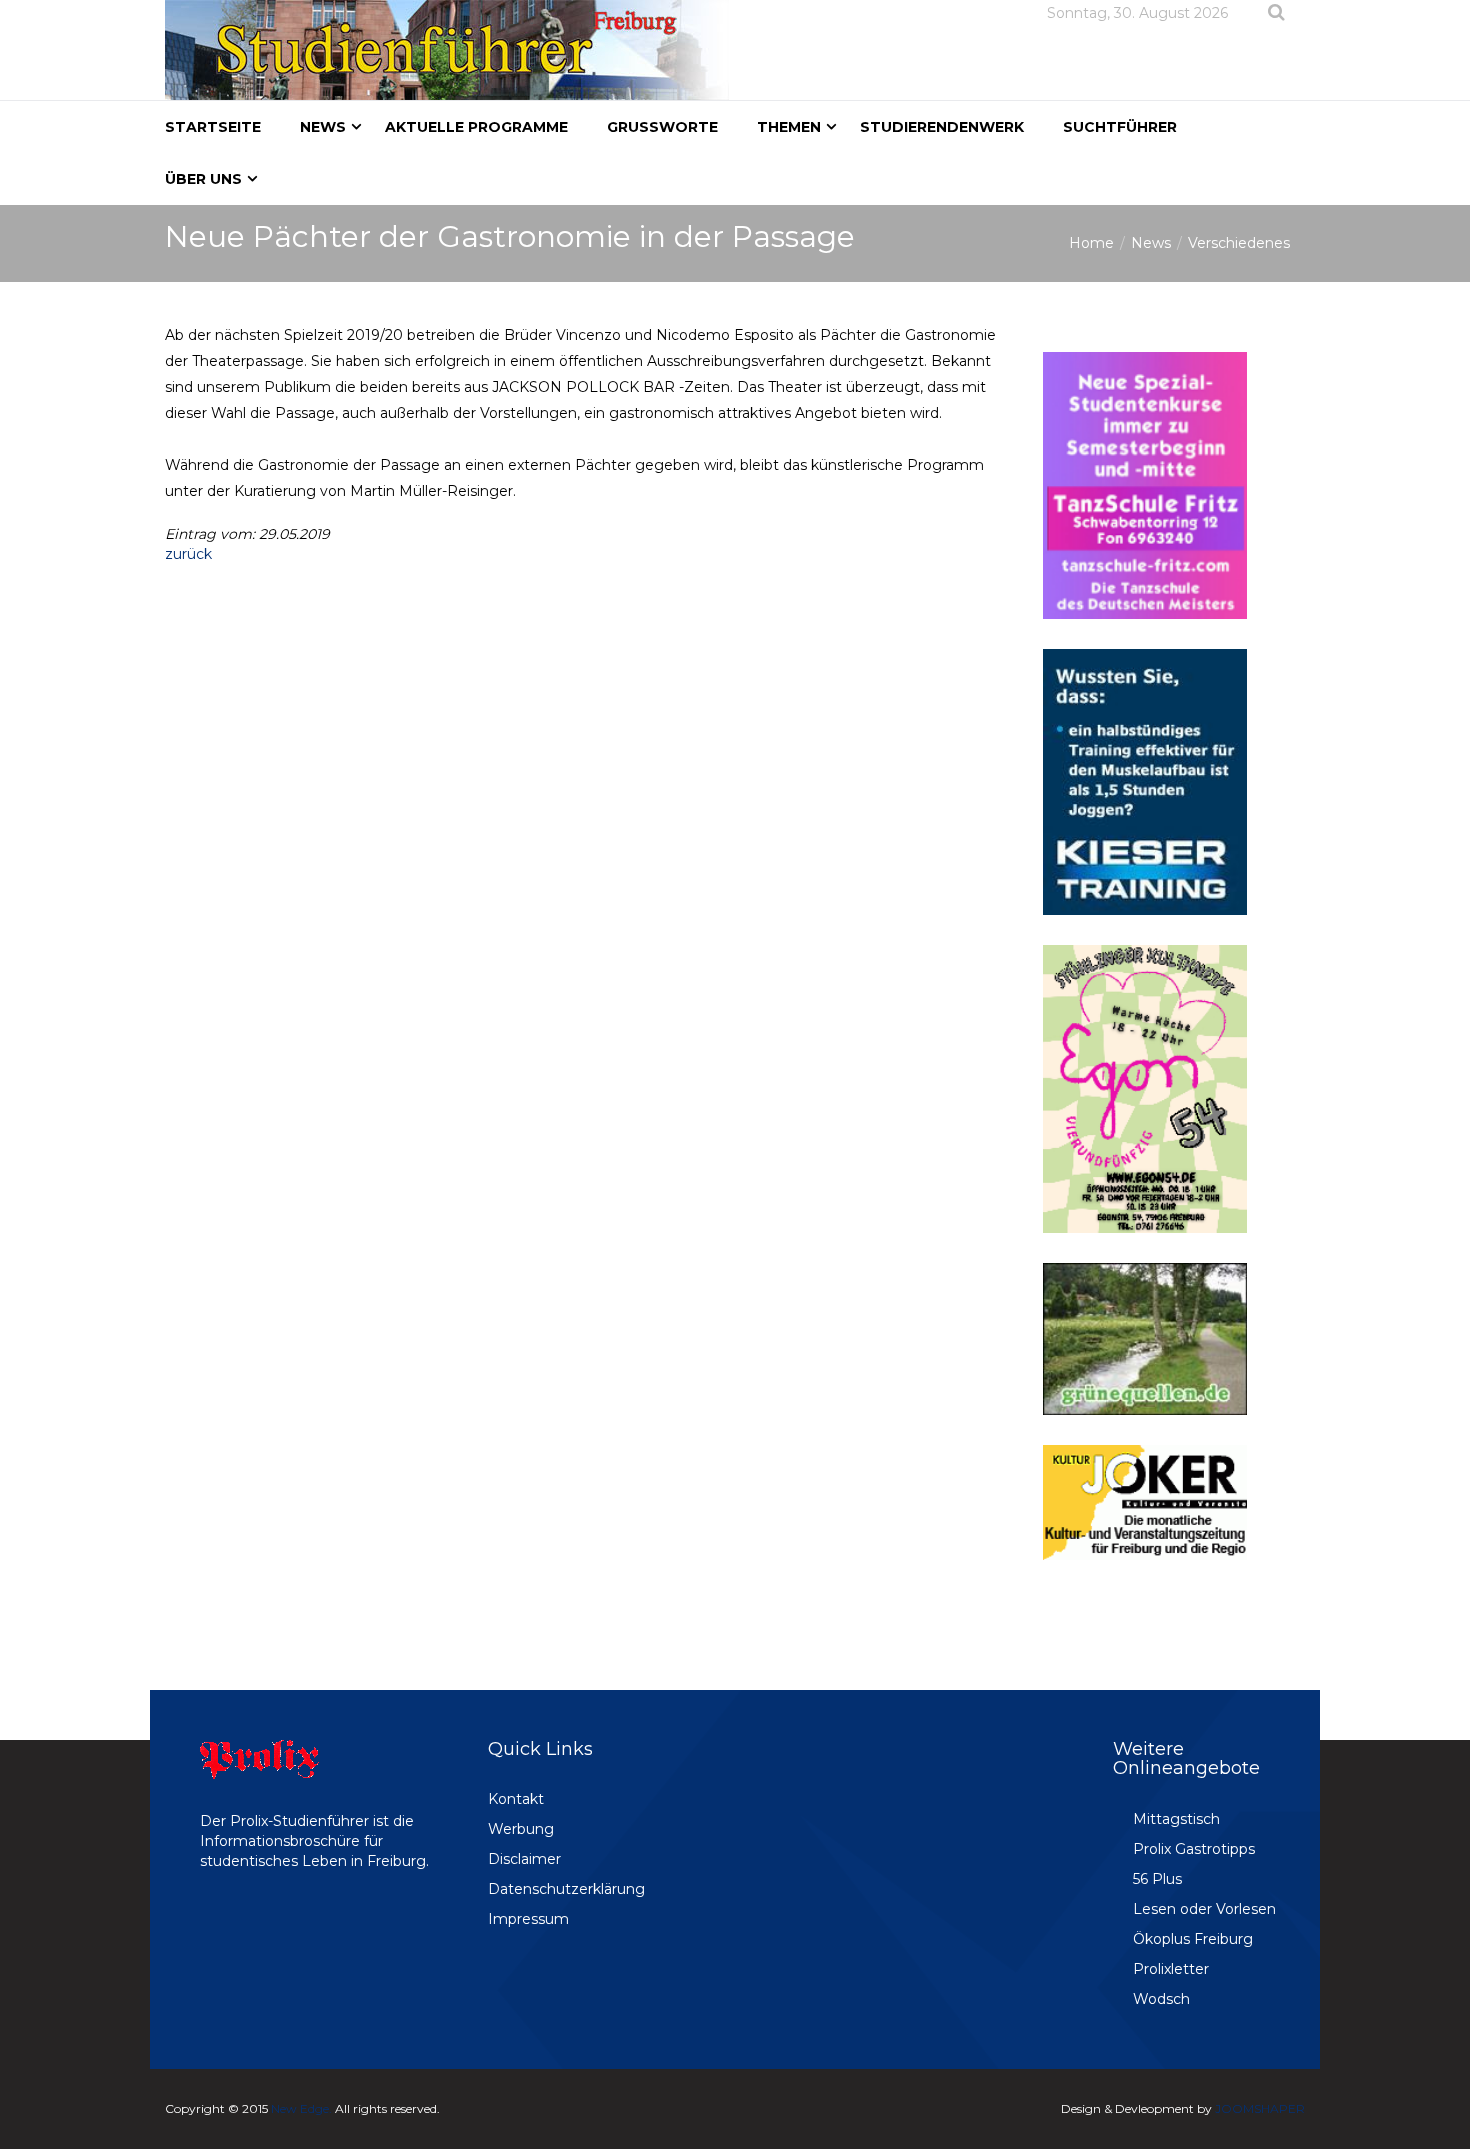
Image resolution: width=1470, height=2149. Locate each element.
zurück (188, 554)
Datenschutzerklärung (566, 1889)
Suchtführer (1120, 127)
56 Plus (1157, 1879)
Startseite (213, 127)
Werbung (521, 1829)
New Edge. (301, 2108)
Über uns (203, 179)
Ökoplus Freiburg (1193, 1939)
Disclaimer (524, 1859)
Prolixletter (1171, 1969)
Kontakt (516, 1799)
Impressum (528, 1919)
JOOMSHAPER (1260, 2108)
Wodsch (1161, 1999)
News (323, 127)
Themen (789, 127)
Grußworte (662, 127)
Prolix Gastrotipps (1194, 1849)
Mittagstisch (1176, 1819)
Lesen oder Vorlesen (1204, 1909)
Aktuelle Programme (476, 127)
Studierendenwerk (942, 127)
